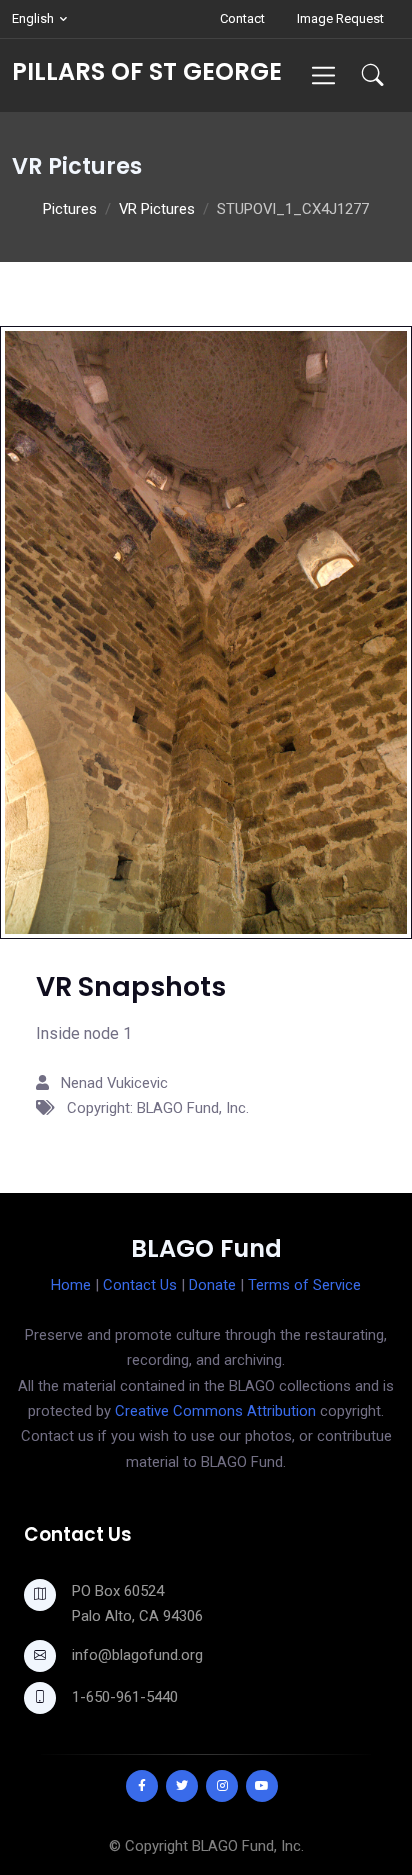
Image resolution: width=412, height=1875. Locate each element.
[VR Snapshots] (206, 632)
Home (71, 1285)
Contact (242, 18)
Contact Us (140, 1285)
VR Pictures (157, 209)
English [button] (33, 18)
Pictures (70, 209)
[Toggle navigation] (323, 75)
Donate (212, 1285)
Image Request (340, 18)
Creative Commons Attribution (215, 1411)
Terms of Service (304, 1285)
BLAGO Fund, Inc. (248, 1846)
